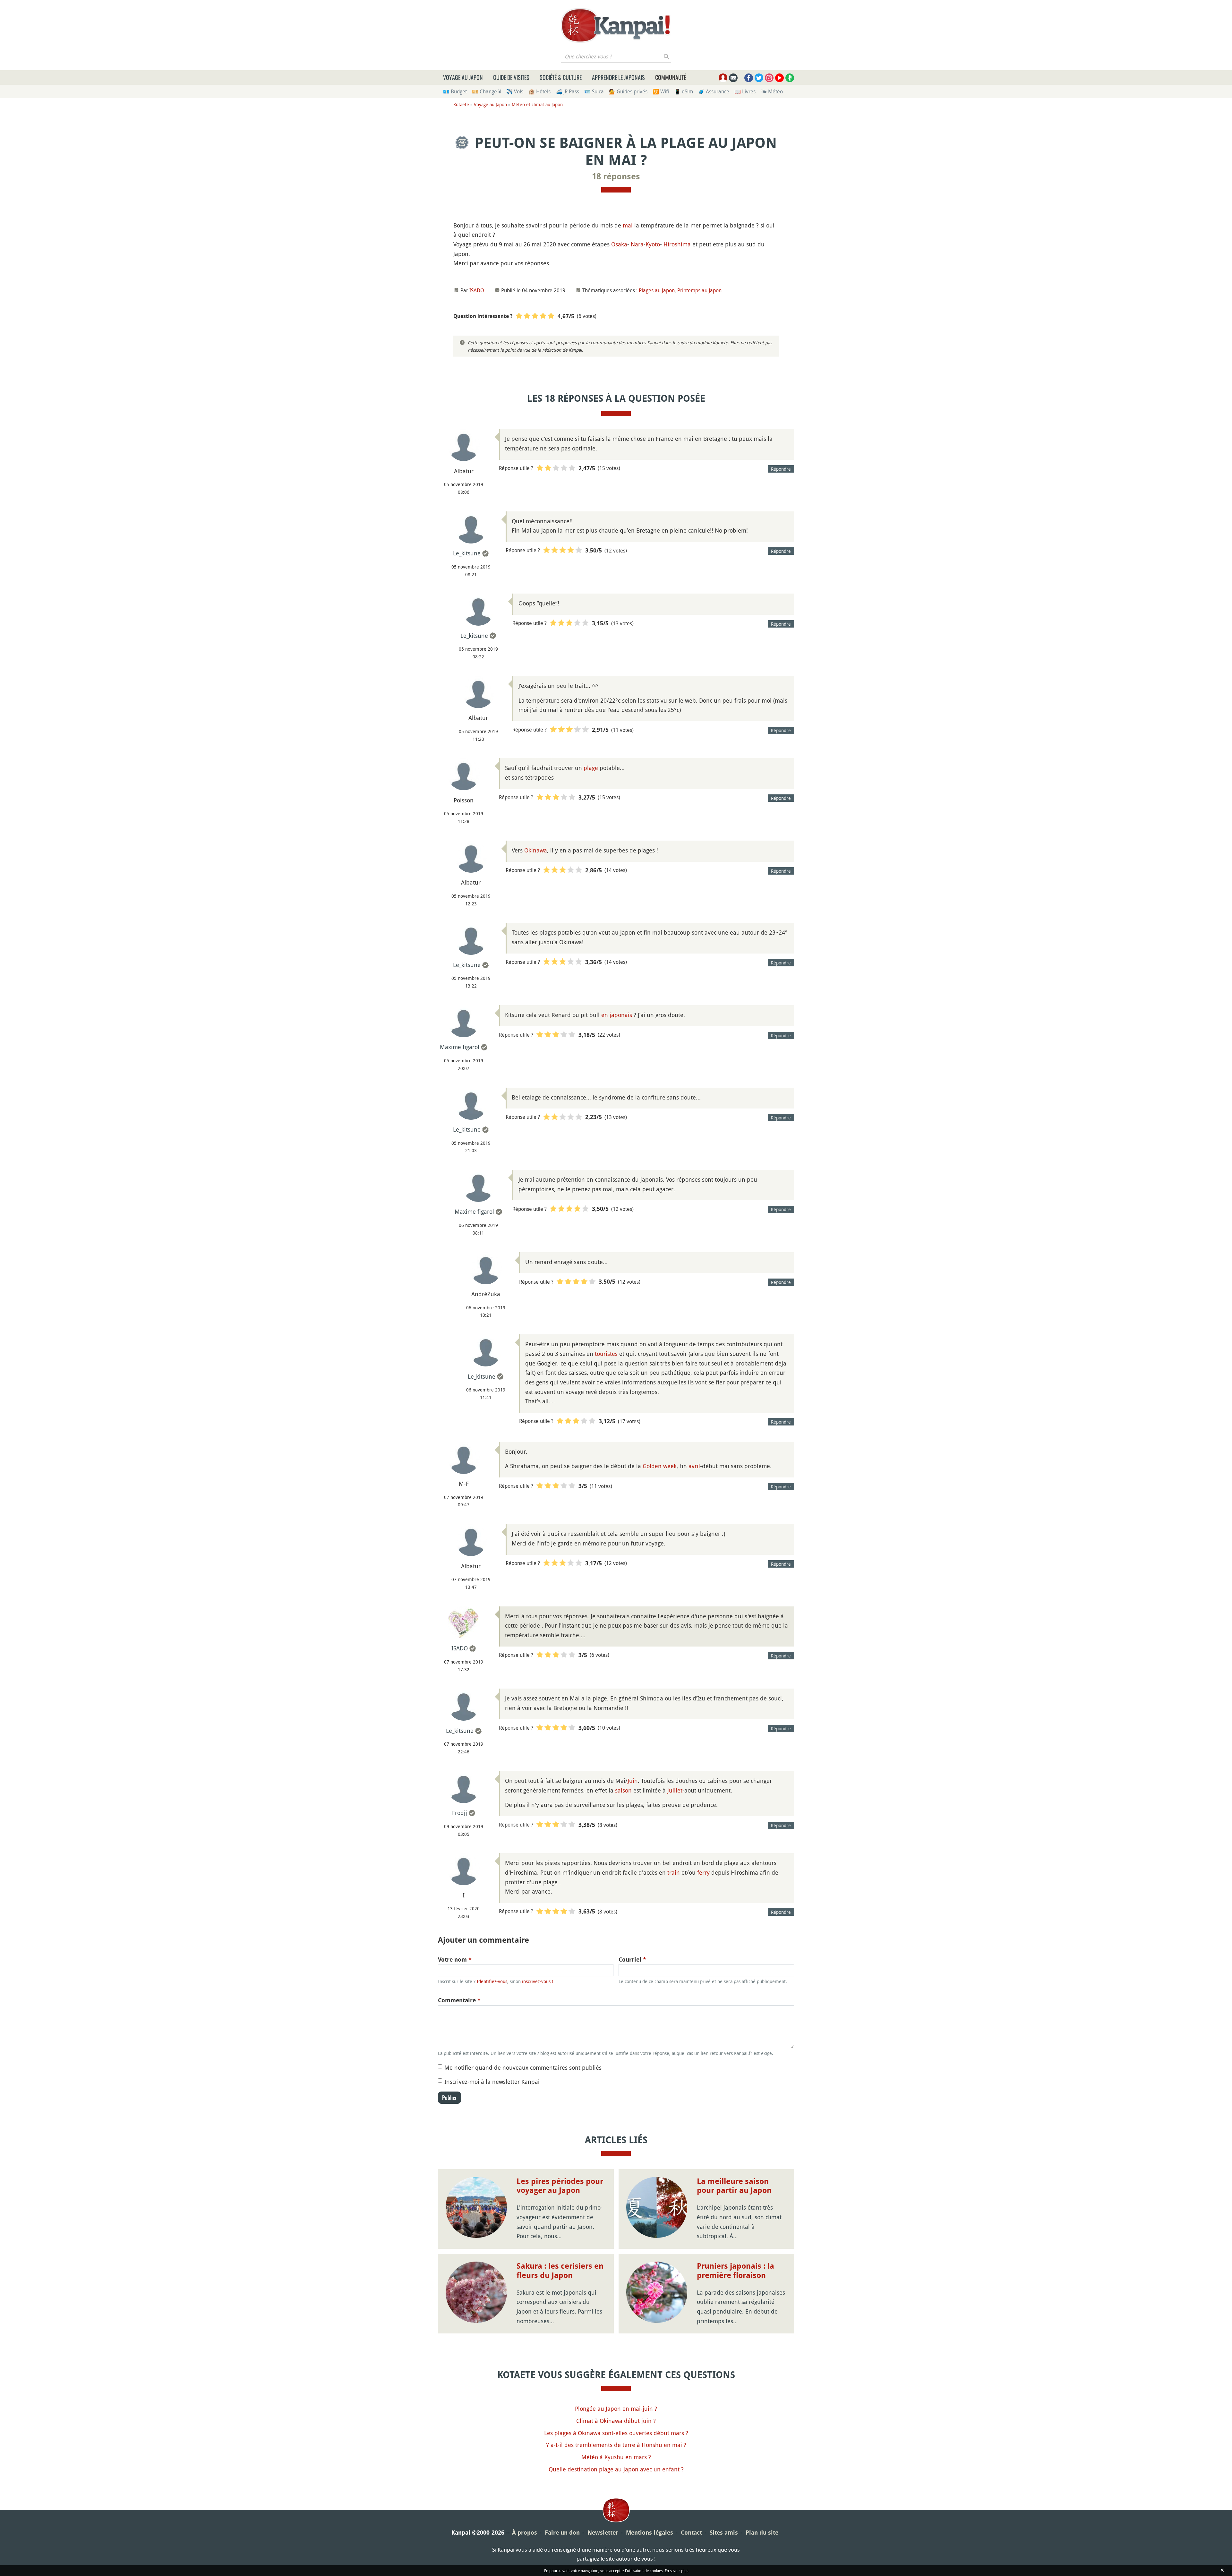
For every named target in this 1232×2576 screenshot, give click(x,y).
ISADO (477, 290)
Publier (449, 2098)
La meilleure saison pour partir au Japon (734, 2186)
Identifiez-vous (492, 1981)
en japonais (617, 1015)
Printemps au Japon (699, 290)
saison (623, 1790)
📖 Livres (745, 91)
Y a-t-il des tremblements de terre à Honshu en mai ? (616, 2445)
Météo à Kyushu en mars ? (616, 2457)
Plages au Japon (657, 290)
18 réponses (616, 176)
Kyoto (653, 244)
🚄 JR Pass (567, 91)
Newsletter (603, 2533)
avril (694, 1466)
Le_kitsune (467, 553)
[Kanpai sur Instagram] (769, 78)
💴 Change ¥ (487, 91)
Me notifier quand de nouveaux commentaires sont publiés (523, 2067)
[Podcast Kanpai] (790, 78)
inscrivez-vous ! (538, 1981)
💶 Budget (455, 91)
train (674, 1872)
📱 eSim (684, 91)
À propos (525, 2533)
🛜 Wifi (661, 91)
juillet (675, 1790)
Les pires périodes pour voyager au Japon (560, 2186)
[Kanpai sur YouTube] (779, 78)
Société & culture (561, 77)
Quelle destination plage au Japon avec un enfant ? (616, 2469)
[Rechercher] (667, 56)
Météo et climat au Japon (537, 104)
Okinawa (536, 850)
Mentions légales (650, 2533)
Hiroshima (677, 244)
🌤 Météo (772, 91)
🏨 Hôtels (539, 91)
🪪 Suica (594, 91)
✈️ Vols (515, 91)
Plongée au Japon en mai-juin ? (616, 2409)
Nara (637, 244)
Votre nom (455, 1960)
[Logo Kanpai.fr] (616, 25)
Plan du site (762, 2533)
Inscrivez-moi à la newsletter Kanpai (492, 2082)
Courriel (632, 1960)
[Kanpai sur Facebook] (749, 78)
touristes (606, 1354)
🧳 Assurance (714, 91)
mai (628, 225)
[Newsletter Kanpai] (733, 78)
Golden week (660, 1466)
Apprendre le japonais (618, 77)
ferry (703, 1872)
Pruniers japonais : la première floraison (736, 2271)
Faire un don (562, 2533)
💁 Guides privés (628, 91)
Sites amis (724, 2533)
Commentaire (459, 2000)
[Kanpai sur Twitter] (759, 78)
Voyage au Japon (463, 77)
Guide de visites (511, 77)
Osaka (619, 244)
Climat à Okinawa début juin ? (616, 2421)
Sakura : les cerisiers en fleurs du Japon (560, 2271)
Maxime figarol (460, 1047)
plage (591, 768)
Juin (633, 1781)
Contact (691, 2533)
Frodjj (460, 1813)
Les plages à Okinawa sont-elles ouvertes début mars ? (616, 2433)
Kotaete (461, 104)
